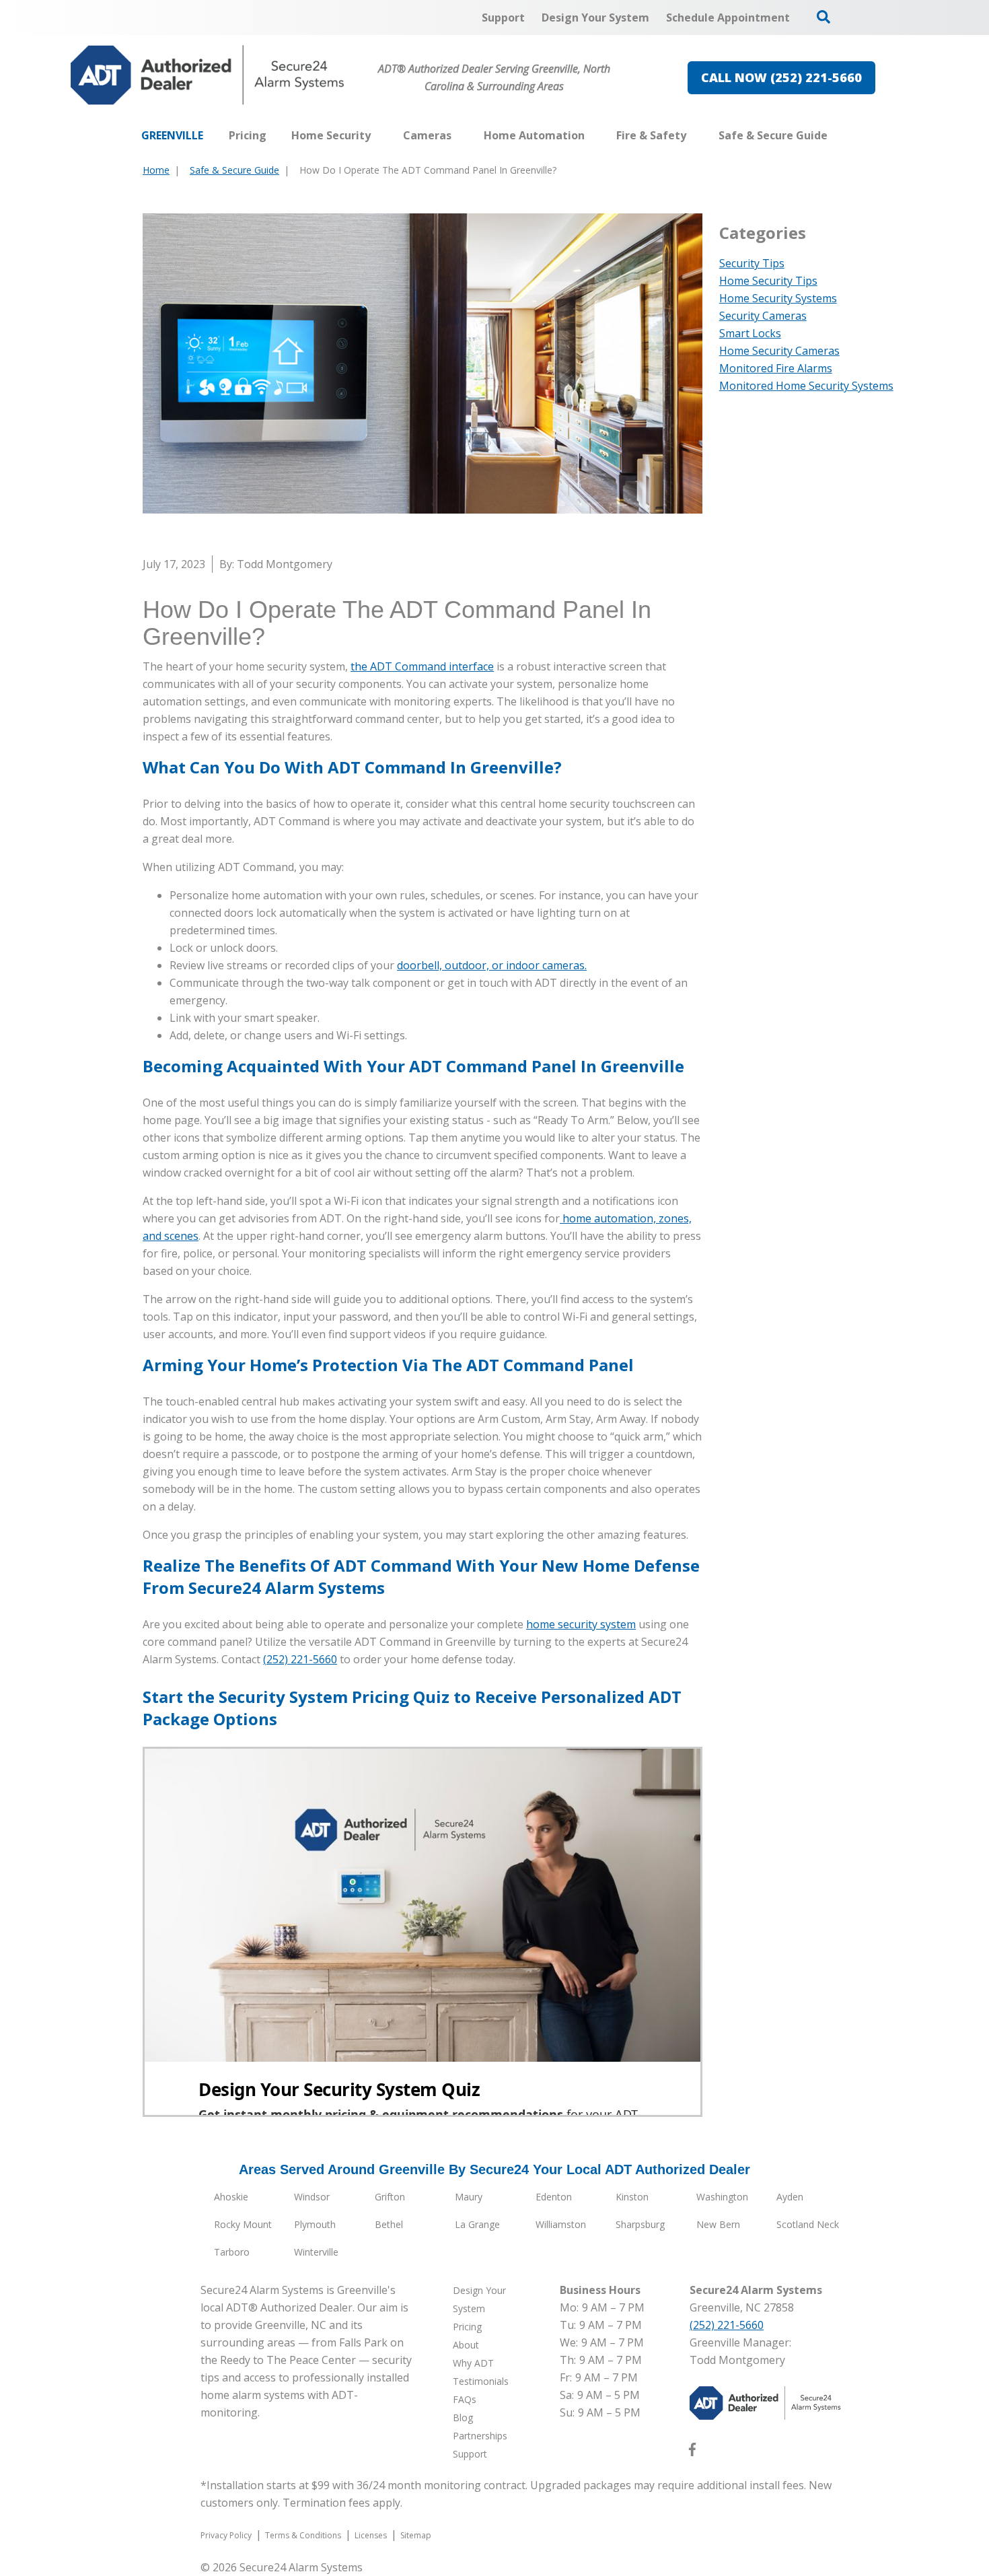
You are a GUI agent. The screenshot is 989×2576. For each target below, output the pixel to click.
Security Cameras (763, 316)
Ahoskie (231, 2197)
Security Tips (752, 263)
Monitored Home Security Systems (806, 386)
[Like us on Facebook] (692, 2452)
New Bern (718, 2224)
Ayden (790, 2197)
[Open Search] (823, 17)
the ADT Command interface (422, 666)
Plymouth (315, 2224)
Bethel (389, 2224)
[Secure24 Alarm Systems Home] (208, 75)
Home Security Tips (768, 281)
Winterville (316, 2252)
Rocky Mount (243, 2224)
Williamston (561, 2224)
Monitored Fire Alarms (776, 368)
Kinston (632, 2197)
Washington (722, 2197)
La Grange (477, 2224)
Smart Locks (750, 333)
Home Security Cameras (779, 351)
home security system (581, 1624)
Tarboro (232, 2252)
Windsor (312, 2197)
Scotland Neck (808, 2224)
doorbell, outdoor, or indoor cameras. (492, 965)
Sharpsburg (640, 2224)
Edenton (554, 2197)
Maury (469, 2197)
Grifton (390, 2197)
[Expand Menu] (377, 135)
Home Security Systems (778, 298)
